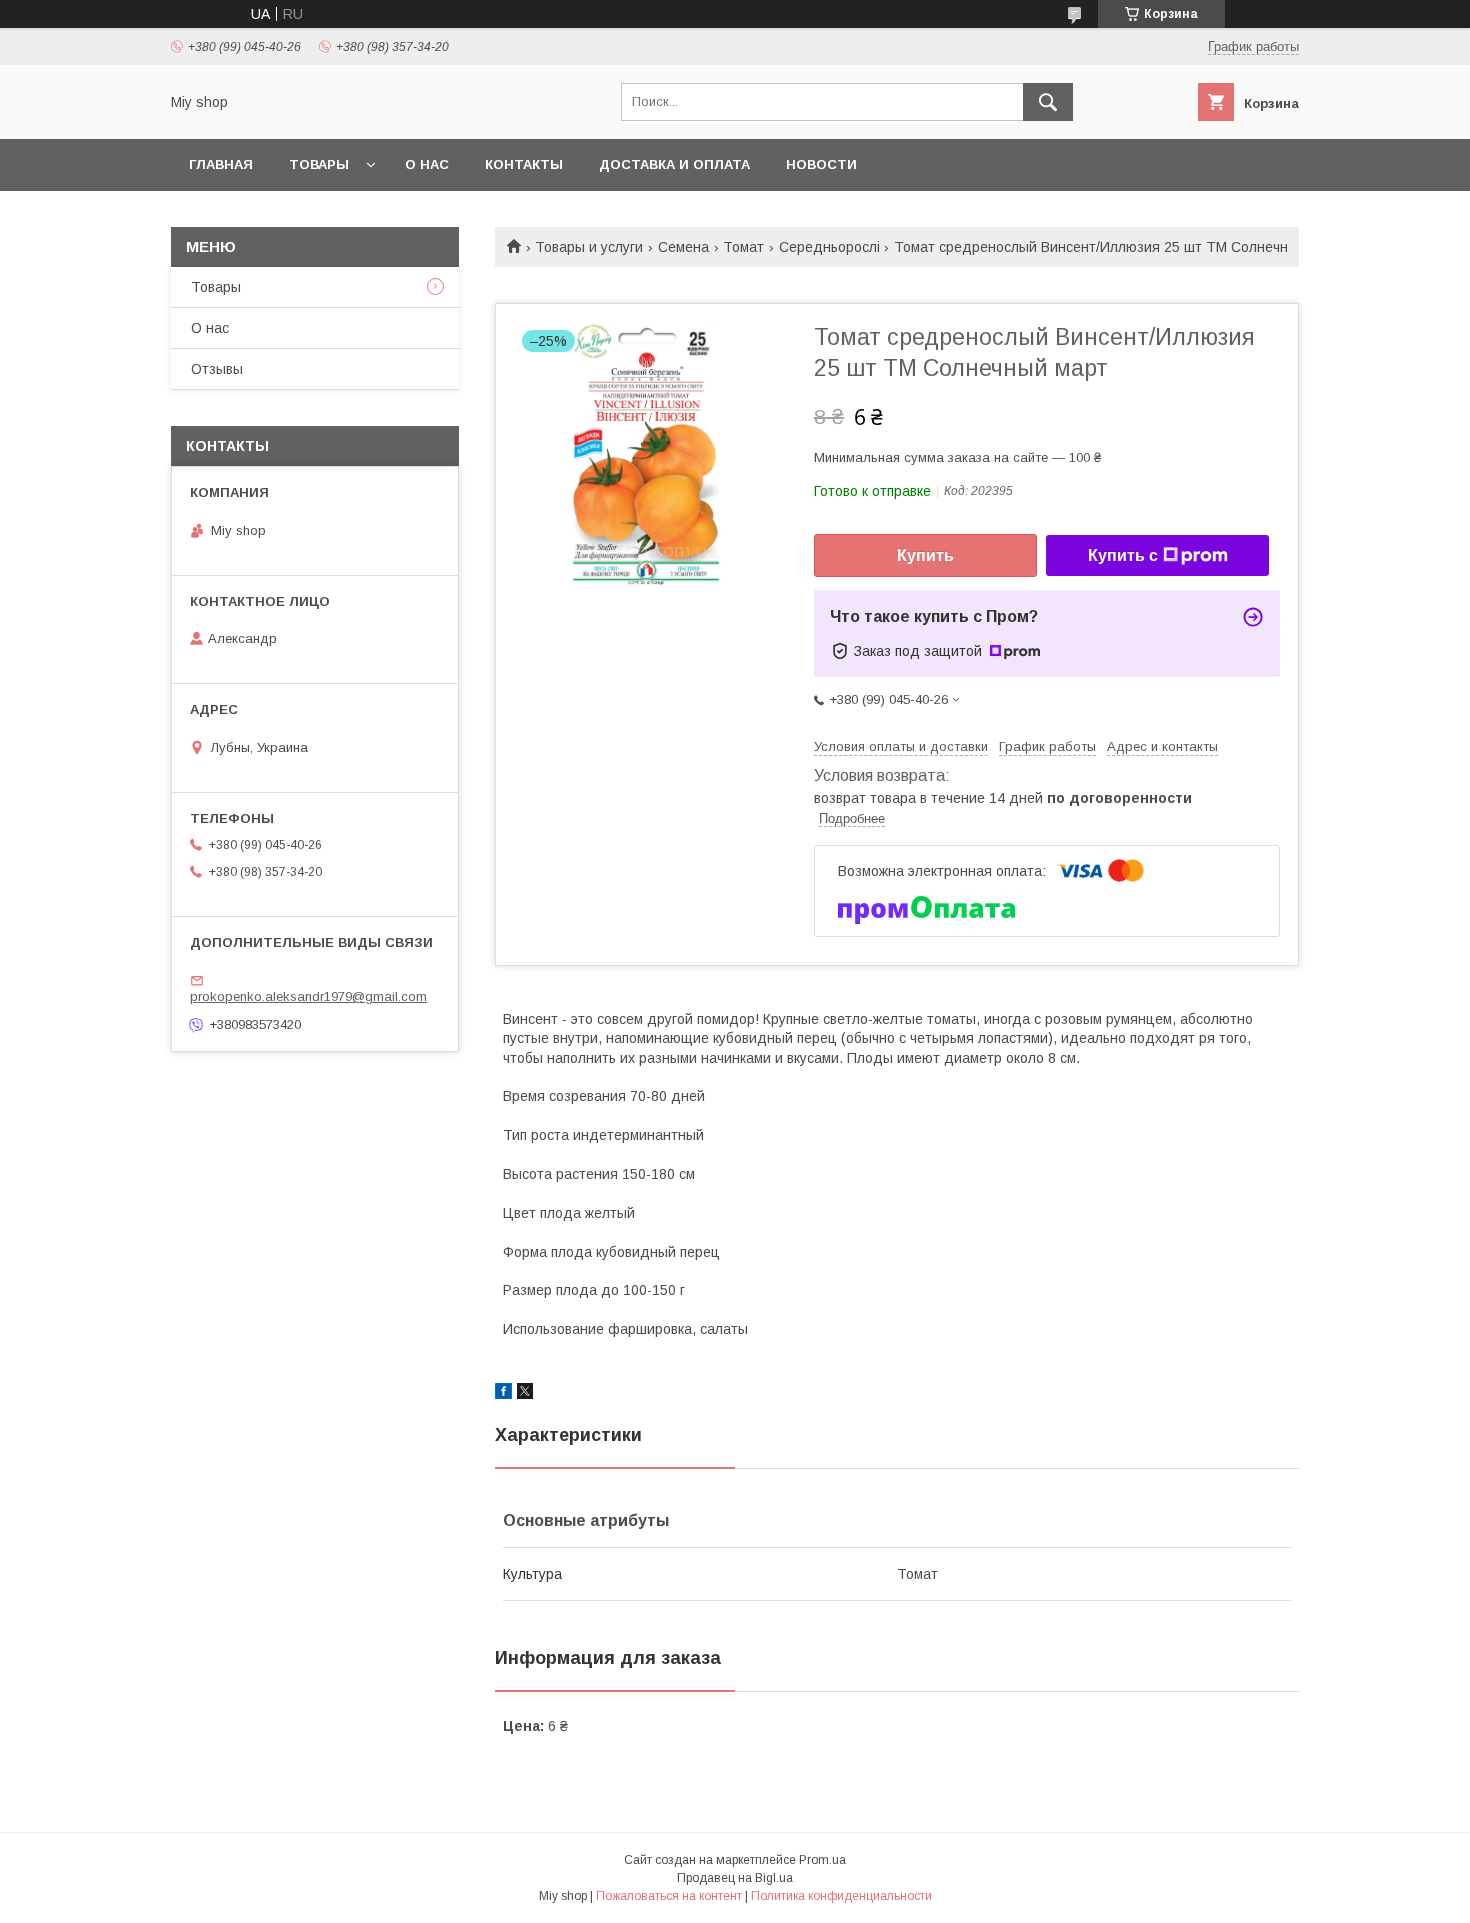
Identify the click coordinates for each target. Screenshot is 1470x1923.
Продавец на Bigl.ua (735, 1878)
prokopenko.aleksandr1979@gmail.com (308, 996)
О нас (427, 164)
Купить (925, 555)
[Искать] (1048, 102)
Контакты (524, 164)
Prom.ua (822, 1860)
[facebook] (503, 1394)
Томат (743, 247)
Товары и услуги (589, 247)
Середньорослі (829, 247)
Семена (683, 247)
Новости (821, 164)
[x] (525, 1394)
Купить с (1123, 555)
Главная (221, 164)
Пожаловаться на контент (669, 1896)
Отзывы (217, 369)
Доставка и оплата (674, 164)
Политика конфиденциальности (841, 1896)
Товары (319, 164)
